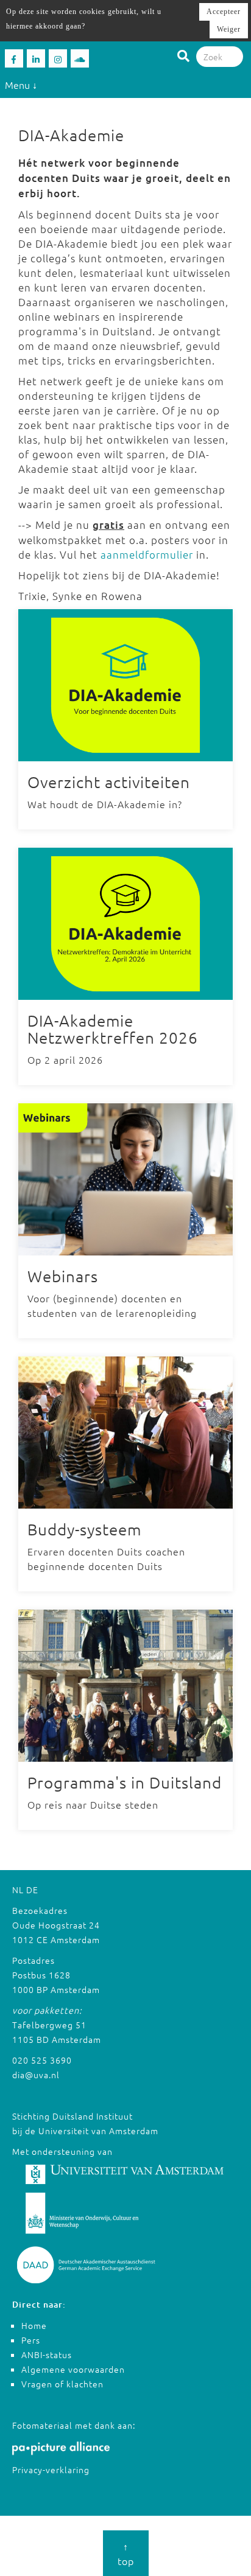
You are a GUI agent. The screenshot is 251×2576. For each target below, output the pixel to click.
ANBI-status (47, 2354)
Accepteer (224, 12)
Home (34, 2325)
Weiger (229, 29)
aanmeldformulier (147, 554)
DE (32, 1890)
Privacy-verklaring (51, 2470)
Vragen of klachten (62, 2384)
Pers (31, 2340)
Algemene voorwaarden (73, 2369)
